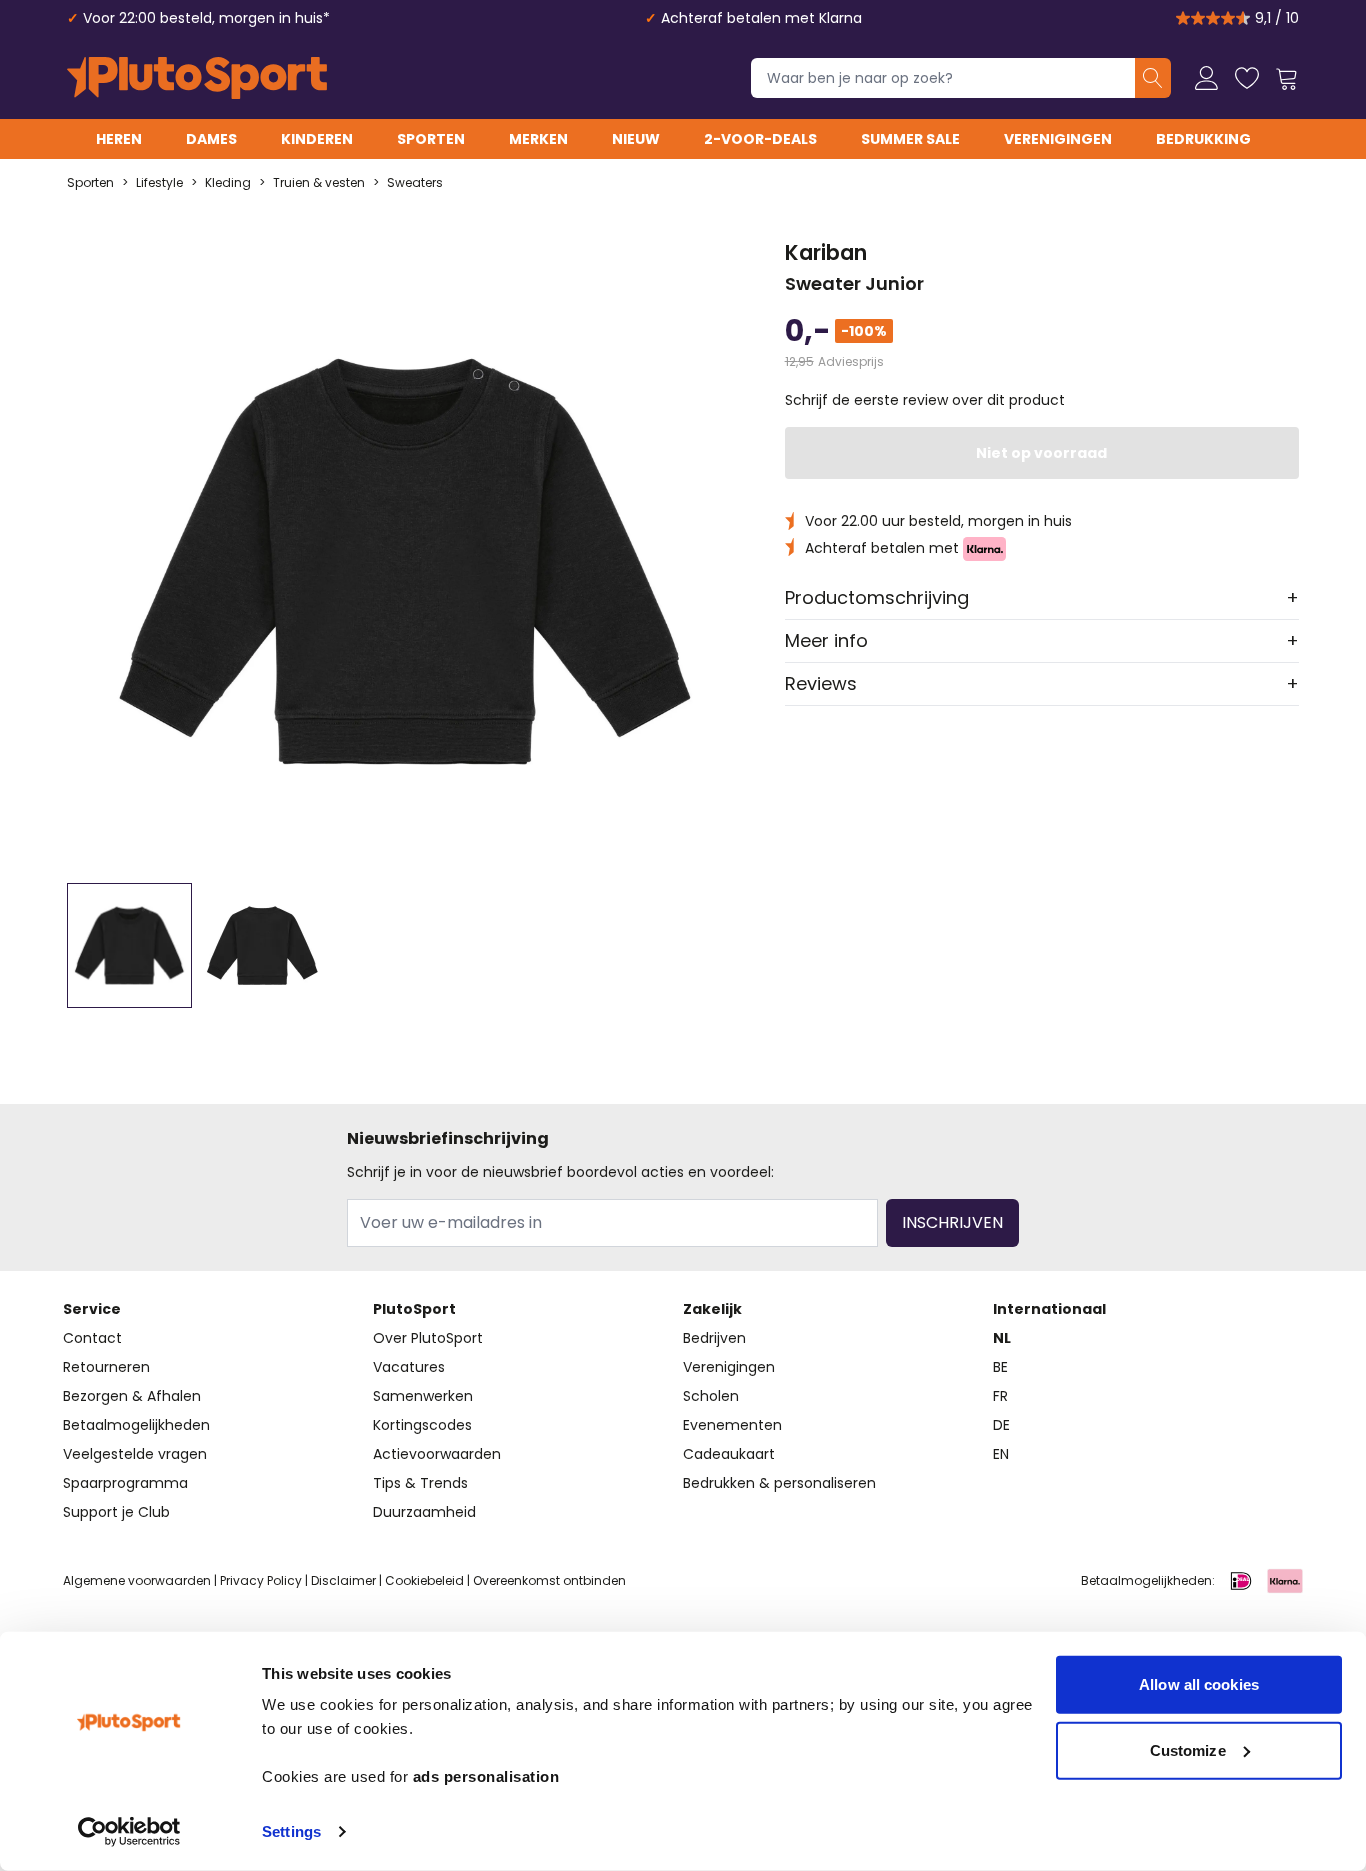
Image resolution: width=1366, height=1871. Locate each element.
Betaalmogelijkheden (136, 1425)
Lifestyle (159, 183)
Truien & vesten (319, 183)
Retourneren (106, 1367)
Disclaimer (343, 1580)
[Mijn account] (1207, 78)
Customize (1188, 1749)
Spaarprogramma (125, 1483)
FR (1000, 1396)
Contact (92, 1338)
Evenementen (732, 1425)
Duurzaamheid (424, 1512)
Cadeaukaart (729, 1454)
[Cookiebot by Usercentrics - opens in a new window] (129, 1832)
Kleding (228, 183)
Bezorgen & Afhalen (132, 1396)
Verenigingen (1058, 139)
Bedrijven (714, 1338)
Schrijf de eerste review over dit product (925, 400)
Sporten (431, 139)
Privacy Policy (261, 1580)
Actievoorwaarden (437, 1454)
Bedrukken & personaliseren (779, 1483)
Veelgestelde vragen (135, 1454)
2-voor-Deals (760, 139)
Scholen (711, 1396)
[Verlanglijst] (1247, 78)
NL (1002, 1338)
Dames (211, 139)
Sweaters (415, 183)
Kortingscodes (422, 1425)
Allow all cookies (1199, 1684)
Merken (538, 139)
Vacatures (409, 1367)
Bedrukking (1203, 139)
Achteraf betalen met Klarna (761, 18)
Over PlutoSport (428, 1338)
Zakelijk (712, 1309)
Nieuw (636, 139)
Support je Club (116, 1512)
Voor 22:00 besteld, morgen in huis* (206, 18)
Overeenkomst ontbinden (549, 1580)
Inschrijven (952, 1222)
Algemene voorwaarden (137, 1580)
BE (1000, 1367)
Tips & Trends (420, 1483)
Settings (291, 1831)
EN (1001, 1454)
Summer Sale (910, 139)
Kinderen (317, 139)
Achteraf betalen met (884, 548)
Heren (119, 139)
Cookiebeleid (424, 1580)
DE (1001, 1425)
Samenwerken (423, 1396)
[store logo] (197, 78)
